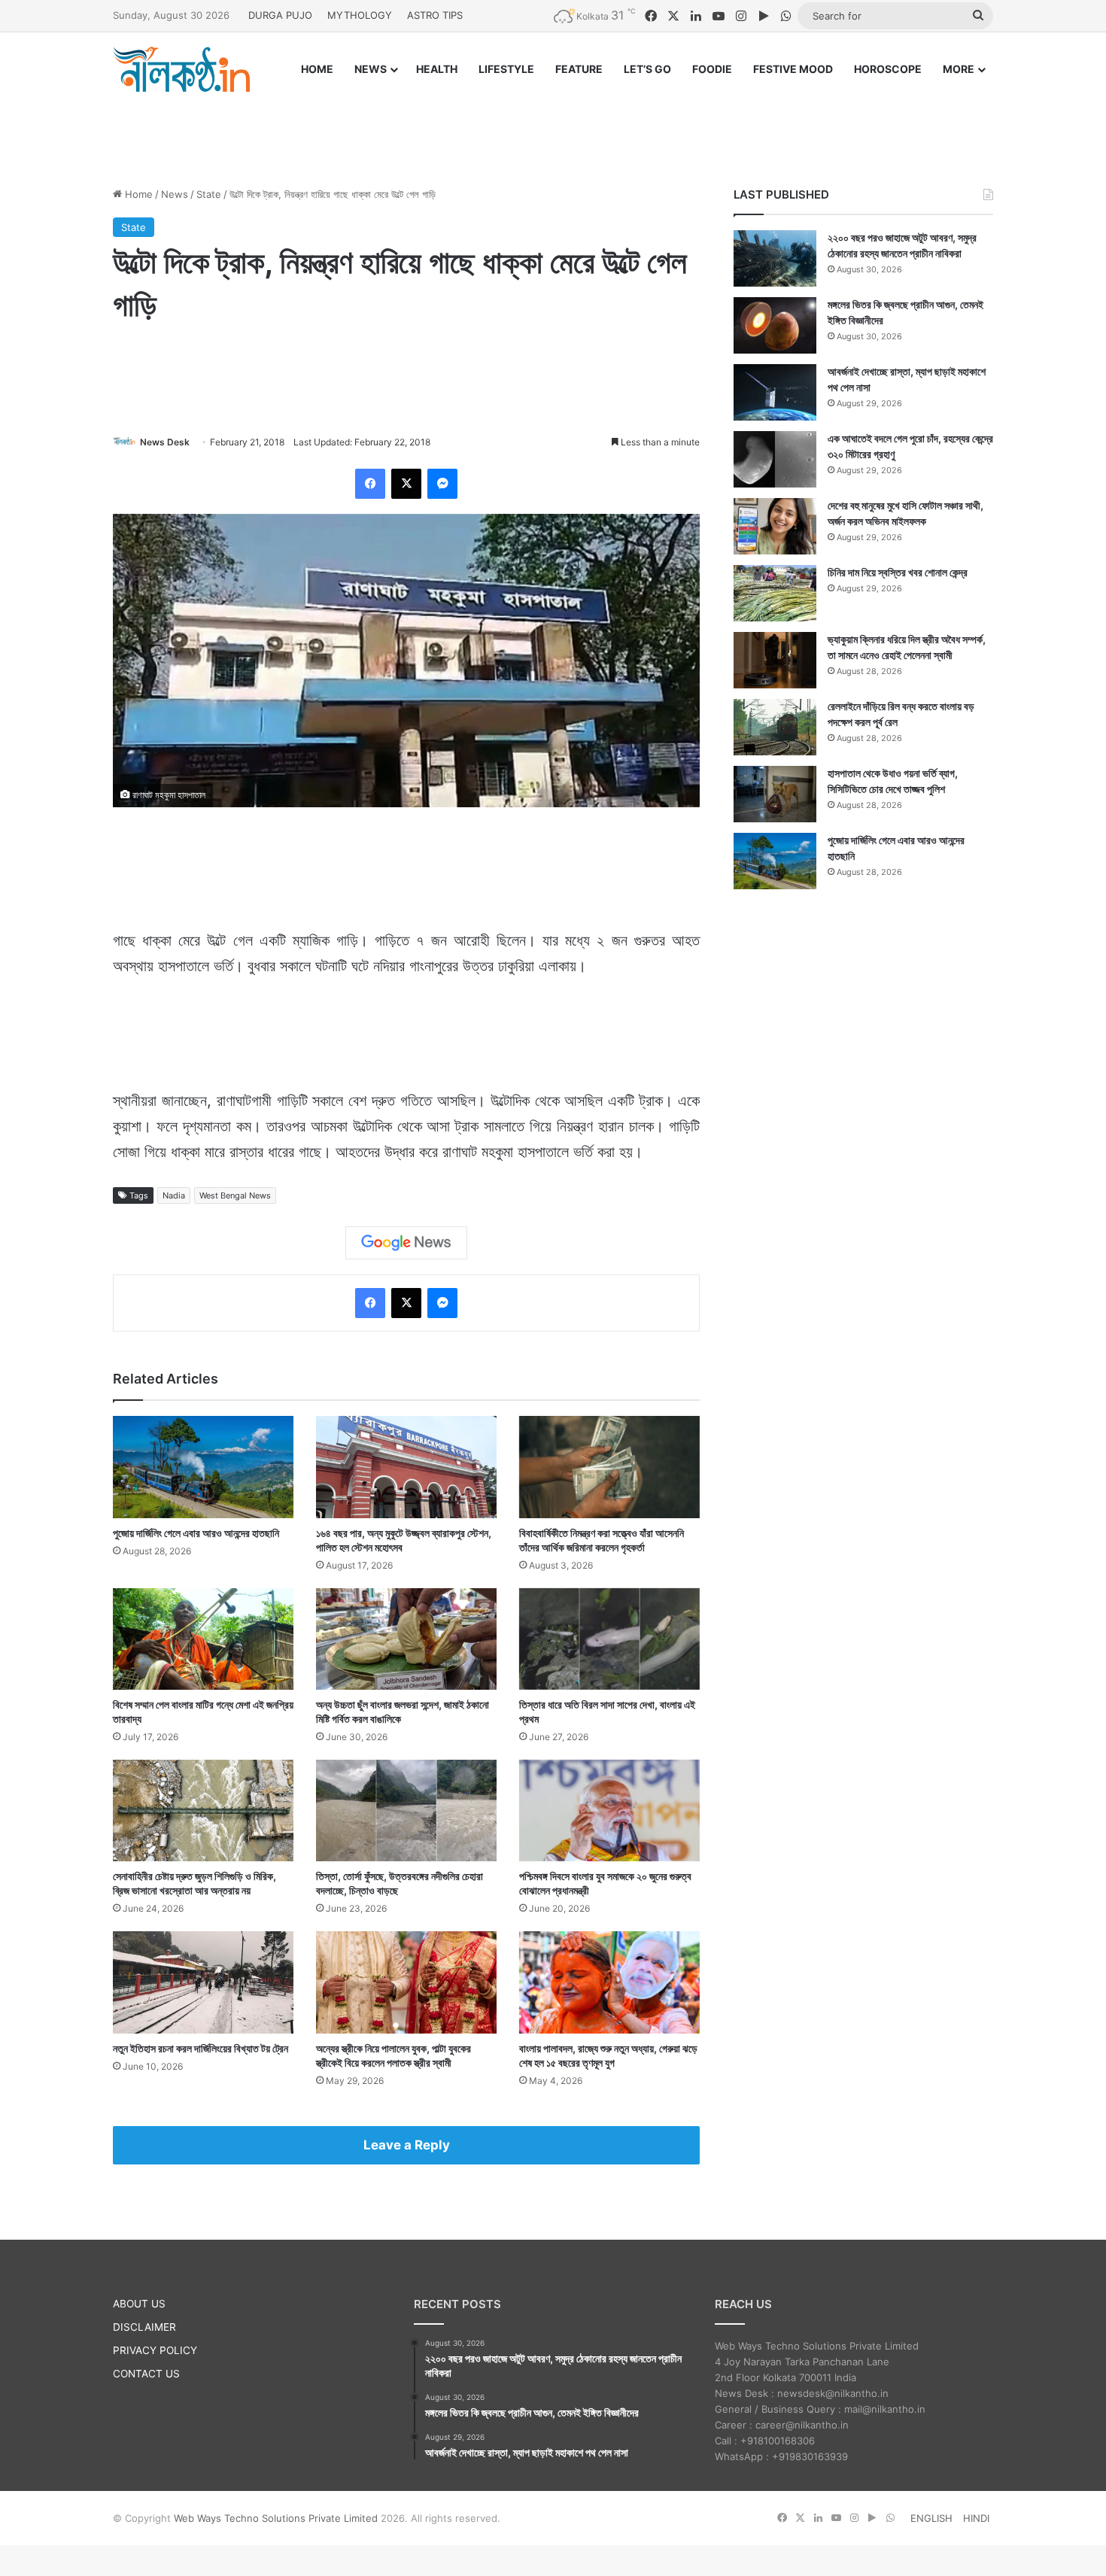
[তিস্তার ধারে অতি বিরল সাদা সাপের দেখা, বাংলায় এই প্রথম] (609, 1639)
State (209, 194)
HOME (317, 69)
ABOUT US (139, 2304)
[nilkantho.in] (181, 69)
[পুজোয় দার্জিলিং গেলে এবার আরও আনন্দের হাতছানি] (203, 1467)
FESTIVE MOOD (793, 69)
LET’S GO (647, 69)
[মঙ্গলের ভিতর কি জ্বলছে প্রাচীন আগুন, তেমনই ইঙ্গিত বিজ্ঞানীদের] (775, 325)
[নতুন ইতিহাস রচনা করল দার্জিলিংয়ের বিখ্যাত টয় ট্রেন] (203, 1982)
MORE (959, 69)
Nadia (174, 1195)
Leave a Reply (407, 2145)
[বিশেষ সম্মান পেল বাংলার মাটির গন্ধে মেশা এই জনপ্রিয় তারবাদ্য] (203, 1639)
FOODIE (712, 69)
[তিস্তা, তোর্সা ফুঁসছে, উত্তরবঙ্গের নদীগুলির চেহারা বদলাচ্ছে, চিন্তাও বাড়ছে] (406, 1810)
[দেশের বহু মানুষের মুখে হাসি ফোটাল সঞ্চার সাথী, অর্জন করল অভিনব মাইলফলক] (775, 526)
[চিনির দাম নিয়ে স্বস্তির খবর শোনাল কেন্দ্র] (775, 593)
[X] (406, 484)
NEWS (371, 69)
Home (137, 194)
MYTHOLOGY (360, 15)
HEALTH (437, 69)
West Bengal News (235, 1195)
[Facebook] (370, 484)
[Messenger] (442, 484)
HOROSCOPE (888, 69)
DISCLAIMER (144, 2327)
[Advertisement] (553, 126)
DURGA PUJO (280, 15)
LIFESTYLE (506, 69)
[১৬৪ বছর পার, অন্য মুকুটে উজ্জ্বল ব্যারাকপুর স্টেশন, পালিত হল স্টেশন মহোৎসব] (406, 1467)
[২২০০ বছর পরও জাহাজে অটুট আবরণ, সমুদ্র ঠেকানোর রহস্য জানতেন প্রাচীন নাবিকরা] (775, 258)
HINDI (976, 2518)
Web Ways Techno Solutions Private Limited (276, 2518)
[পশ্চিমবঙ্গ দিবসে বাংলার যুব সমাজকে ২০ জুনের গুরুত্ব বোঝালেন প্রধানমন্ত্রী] (609, 1810)
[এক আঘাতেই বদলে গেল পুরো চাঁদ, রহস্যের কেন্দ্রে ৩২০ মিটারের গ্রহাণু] (775, 459)
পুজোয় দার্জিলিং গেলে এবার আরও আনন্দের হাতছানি (196, 1533)
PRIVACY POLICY (155, 2350)
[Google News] (406, 1243)
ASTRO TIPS (435, 15)
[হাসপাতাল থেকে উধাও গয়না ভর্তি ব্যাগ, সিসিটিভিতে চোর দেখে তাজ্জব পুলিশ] (775, 794)
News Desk (165, 442)
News (175, 194)
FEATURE (579, 69)
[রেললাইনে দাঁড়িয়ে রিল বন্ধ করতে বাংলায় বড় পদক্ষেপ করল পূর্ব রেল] (775, 727)
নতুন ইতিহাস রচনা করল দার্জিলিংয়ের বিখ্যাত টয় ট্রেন (201, 2048)
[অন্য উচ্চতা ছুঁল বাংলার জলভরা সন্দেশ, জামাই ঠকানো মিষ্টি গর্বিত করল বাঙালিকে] (406, 1639)
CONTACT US (146, 2374)
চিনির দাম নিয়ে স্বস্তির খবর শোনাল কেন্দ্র (898, 572)
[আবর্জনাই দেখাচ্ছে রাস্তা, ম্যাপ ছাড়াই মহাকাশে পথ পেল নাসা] (775, 392)
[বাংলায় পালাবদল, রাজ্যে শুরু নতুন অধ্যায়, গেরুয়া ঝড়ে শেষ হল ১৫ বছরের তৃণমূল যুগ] (609, 1982)
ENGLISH (931, 2518)
